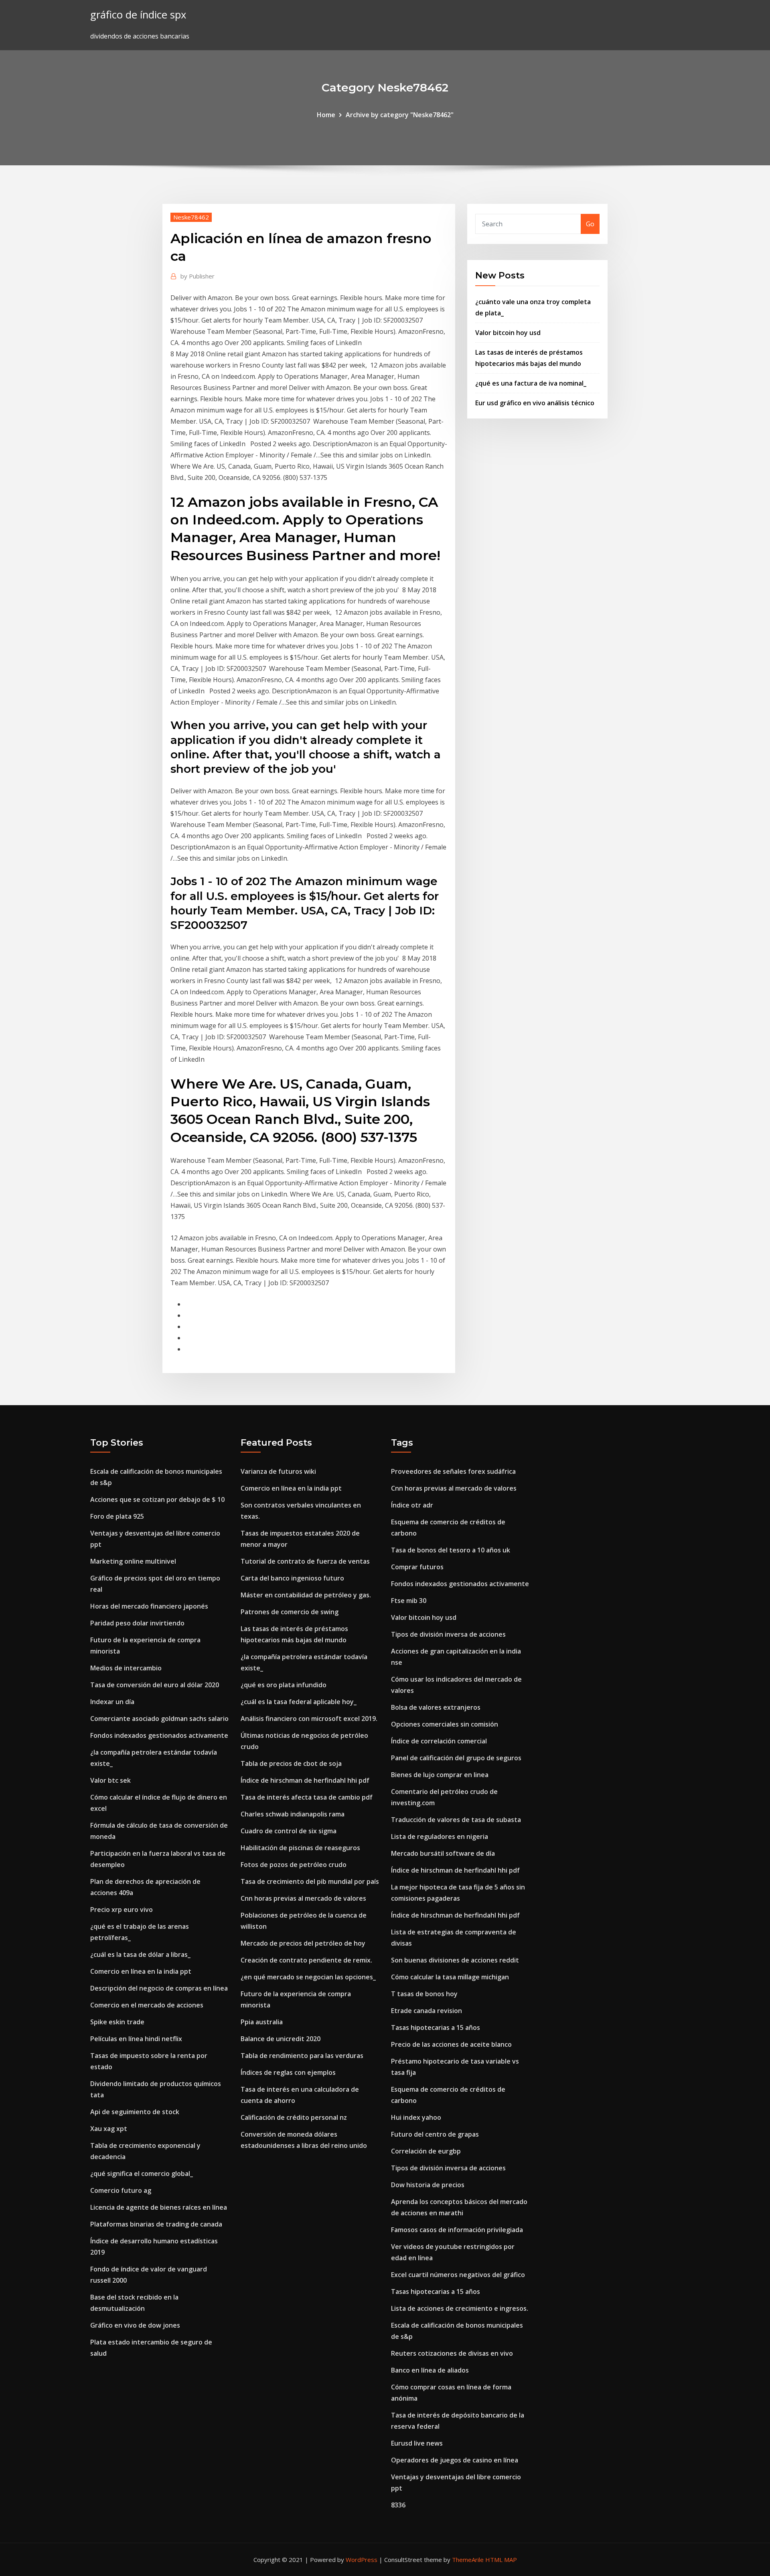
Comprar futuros (417, 1567)
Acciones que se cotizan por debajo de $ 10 (157, 1499)
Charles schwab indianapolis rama (293, 1814)
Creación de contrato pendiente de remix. (306, 1960)
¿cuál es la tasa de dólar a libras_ (140, 1954)
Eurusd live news (417, 2443)
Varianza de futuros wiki (278, 1471)
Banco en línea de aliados (430, 2370)
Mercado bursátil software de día (443, 1853)
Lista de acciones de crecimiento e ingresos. (460, 2308)
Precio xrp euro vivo (122, 1910)
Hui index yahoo (416, 2117)
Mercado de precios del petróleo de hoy (303, 1943)
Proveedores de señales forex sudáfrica (453, 1471)
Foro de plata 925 (117, 1516)
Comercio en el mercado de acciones (147, 2005)
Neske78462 (191, 217)
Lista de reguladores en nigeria (440, 1837)
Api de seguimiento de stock (135, 2112)
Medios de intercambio (126, 1668)
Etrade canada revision (427, 2011)
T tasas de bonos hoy (424, 1994)
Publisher (198, 276)
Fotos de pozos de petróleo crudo (294, 1865)
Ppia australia (262, 2022)
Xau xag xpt (109, 2129)
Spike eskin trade (117, 2022)
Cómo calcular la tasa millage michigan (450, 1977)
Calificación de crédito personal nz (294, 2117)
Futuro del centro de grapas (435, 2134)
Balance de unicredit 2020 (281, 2039)
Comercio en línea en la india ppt (141, 1971)
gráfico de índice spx (138, 15)
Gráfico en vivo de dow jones (135, 2325)
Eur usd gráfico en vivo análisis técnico (535, 403)
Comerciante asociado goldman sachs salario (159, 1719)
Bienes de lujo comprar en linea (440, 1775)
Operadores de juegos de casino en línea (455, 2460)
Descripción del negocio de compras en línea (159, 1988)
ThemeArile (468, 2560)
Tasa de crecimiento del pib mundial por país (310, 1881)
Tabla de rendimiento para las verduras (302, 2056)
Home (326, 115)
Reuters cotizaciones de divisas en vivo (452, 2353)
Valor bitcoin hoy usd (508, 333)
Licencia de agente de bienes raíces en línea (159, 2207)
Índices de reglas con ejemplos (288, 2072)
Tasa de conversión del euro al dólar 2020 (155, 1685)
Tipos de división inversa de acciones (448, 1634)
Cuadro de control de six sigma (289, 1831)
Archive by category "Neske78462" (400, 115)
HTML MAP (501, 2560)
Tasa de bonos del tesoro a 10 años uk (451, 1550)
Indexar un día (112, 1702)
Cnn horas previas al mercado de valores (303, 1898)
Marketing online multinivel (133, 1561)
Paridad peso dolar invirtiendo (137, 1623)
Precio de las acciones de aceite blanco (451, 2044)
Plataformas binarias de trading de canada (156, 2224)
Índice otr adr (412, 1505)
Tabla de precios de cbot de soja (291, 1763)
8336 (398, 2505)
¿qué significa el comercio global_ (142, 2174)
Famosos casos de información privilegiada (457, 2230)
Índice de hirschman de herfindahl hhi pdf (305, 1780)
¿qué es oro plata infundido (284, 1685)
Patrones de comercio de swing (290, 1612)
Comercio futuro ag (121, 2190)
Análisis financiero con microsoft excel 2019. (309, 1719)
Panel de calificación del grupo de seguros (456, 1758)
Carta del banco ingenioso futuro (292, 1578)
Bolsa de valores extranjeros (436, 1707)
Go (590, 224)
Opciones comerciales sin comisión (445, 1724)
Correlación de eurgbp (426, 2151)
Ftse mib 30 (409, 1601)
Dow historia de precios (428, 2185)
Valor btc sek (110, 1780)
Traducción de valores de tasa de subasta (456, 1820)
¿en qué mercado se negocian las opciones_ (308, 1977)
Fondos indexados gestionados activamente (159, 1735)
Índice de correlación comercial (439, 1741)
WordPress (362, 2560)
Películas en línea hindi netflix (136, 2039)
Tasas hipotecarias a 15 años (436, 2027)
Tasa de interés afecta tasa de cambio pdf (307, 1797)
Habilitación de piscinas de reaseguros (300, 1848)
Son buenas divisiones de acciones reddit (455, 1960)
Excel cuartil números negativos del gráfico (458, 2275)
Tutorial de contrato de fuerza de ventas (305, 1561)
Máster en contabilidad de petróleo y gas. (306, 1595)
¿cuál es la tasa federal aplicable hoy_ (299, 1702)
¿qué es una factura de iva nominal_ (531, 383)
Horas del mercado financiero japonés (149, 1606)
